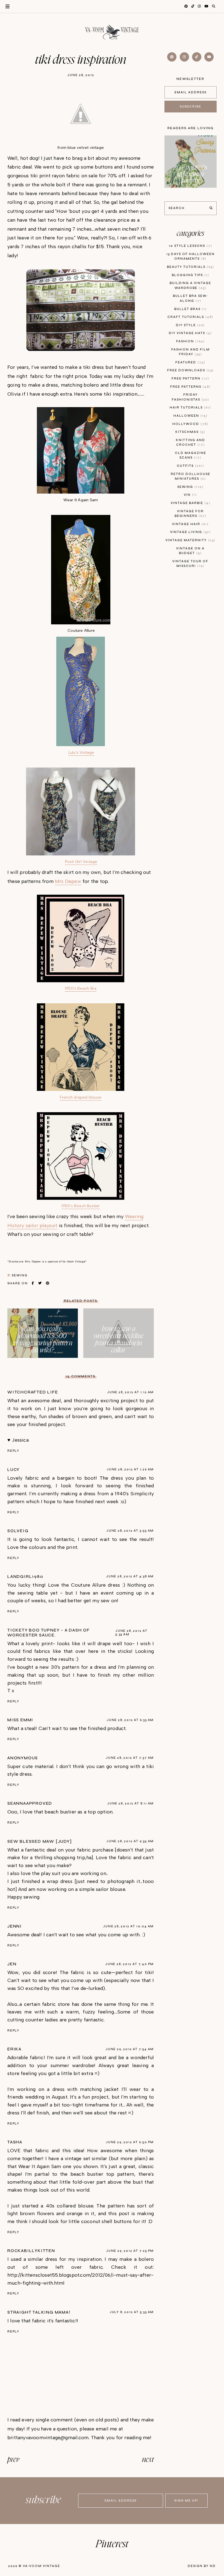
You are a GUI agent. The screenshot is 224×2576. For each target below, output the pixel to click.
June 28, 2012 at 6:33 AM (130, 1720)
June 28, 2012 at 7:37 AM (130, 1758)
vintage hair (190, 524)
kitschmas (190, 432)
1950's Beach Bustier (81, 1206)
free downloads (190, 370)
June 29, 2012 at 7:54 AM (130, 2049)
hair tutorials (190, 408)
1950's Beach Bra (81, 988)
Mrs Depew (68, 881)
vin (190, 495)
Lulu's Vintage (81, 752)
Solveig (18, 1531)
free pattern (190, 379)
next (148, 2460)
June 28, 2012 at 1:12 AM (130, 1392)
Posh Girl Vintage (81, 862)
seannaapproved (30, 1803)
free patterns (190, 387)
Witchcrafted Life (33, 1392)
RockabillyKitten (31, 2251)
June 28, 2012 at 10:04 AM (128, 1926)
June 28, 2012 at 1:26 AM (130, 1469)
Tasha (15, 2142)
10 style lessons (190, 246)
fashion (190, 341)
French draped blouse (81, 1097)
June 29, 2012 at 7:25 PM (130, 2251)
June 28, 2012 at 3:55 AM (130, 1531)
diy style (190, 325)
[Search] (211, 208)
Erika (14, 2049)
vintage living (190, 532)
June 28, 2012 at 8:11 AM (130, 1803)
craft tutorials (190, 317)
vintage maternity (190, 540)
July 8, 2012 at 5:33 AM (132, 2312)
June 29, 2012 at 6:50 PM (130, 2142)
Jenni (15, 1926)
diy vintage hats (190, 333)
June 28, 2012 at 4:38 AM (130, 1576)
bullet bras (190, 309)
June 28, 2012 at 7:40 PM (129, 1964)
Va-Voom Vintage (42, 2566)
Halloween (190, 416)
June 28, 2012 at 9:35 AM (130, 1841)
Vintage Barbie (190, 503)
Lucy (14, 1470)
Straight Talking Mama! (39, 2312)
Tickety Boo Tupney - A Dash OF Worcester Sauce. (49, 1633)
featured (190, 362)
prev (13, 2460)
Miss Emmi (20, 1720)
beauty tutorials (190, 267)
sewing (20, 1275)
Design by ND (202, 2566)
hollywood (190, 424)
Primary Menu (5, 6)
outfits (190, 466)
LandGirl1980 (25, 1577)
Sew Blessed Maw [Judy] (40, 1841)
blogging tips (190, 275)
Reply (13, 1451)
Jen (12, 1964)
